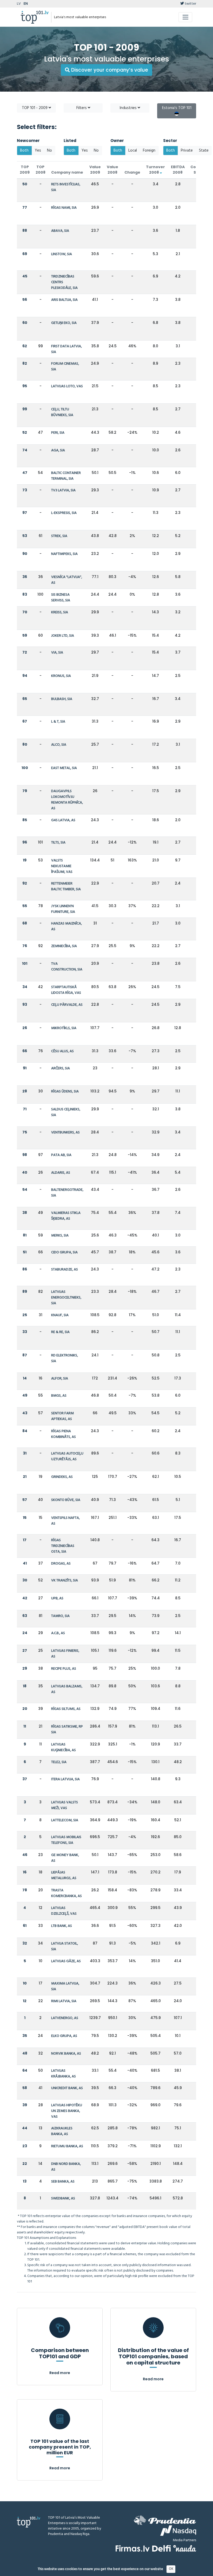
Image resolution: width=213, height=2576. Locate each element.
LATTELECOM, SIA (65, 1820)
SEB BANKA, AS (63, 2182)
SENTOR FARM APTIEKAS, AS (62, 1416)
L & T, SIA (58, 722)
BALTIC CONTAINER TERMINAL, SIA (66, 476)
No (49, 151)
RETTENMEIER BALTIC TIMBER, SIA (66, 886)
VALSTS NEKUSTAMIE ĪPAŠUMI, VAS (62, 866)
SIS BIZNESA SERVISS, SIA (61, 598)
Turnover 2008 (155, 170)
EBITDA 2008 (178, 170)
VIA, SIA (57, 653)
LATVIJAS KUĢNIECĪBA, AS (64, 1747)
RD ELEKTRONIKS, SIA (65, 1358)
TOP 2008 (41, 170)
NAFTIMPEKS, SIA (64, 554)
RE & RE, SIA (60, 1332)
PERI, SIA (58, 433)
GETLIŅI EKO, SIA (64, 323)
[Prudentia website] (165, 2520)
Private (187, 151)
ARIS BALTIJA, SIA (64, 300)
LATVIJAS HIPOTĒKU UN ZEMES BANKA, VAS (67, 2111)
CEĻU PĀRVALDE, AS (67, 1005)
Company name (67, 172)
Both (24, 151)
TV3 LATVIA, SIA (63, 490)
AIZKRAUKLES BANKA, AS (62, 2131)
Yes (38, 151)
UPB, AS (57, 1598)
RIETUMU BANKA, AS (67, 2146)
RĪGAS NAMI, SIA (64, 208)
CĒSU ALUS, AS (62, 1051)
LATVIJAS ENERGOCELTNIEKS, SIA (66, 1298)
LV (19, 4)
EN (26, 4)
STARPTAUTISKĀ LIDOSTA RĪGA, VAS (66, 990)
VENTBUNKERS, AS (65, 1133)
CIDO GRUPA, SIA (64, 1252)
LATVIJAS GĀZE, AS (66, 1961)
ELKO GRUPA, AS (64, 2036)
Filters (82, 108)
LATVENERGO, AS (65, 2018)
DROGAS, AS (61, 1564)
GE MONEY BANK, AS (65, 1858)
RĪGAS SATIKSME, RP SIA (67, 1729)
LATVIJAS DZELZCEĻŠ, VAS (64, 1911)
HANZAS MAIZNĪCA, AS (66, 926)
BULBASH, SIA (62, 699)
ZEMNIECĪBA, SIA (64, 946)
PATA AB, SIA (61, 1155)
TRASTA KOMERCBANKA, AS (66, 1893)
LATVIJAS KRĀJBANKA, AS (64, 2074)
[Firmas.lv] (133, 2548)
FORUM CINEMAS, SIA (65, 367)
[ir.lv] (185, 2548)
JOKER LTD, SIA (63, 636)
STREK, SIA (59, 536)
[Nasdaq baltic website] (178, 2531)
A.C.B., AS (58, 1633)
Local (133, 151)
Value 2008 (112, 170)
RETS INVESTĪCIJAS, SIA (66, 187)
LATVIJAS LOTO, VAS (67, 386)
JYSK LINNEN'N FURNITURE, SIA (63, 909)
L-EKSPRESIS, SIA (64, 513)
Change (132, 172)
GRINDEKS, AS (62, 1477)
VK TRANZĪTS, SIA (65, 1581)
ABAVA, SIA (60, 231)
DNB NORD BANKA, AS (66, 2167)
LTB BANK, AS (62, 1926)
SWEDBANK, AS (63, 2198)
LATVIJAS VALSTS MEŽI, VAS (65, 1805)
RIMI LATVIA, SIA (64, 2001)
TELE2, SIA (59, 1762)
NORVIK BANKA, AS (66, 2054)
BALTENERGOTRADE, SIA (67, 1193)
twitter (190, 4)
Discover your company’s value (109, 70)
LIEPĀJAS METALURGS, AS (64, 1875)
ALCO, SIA (59, 745)
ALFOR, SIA (60, 1379)
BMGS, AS (59, 1396)
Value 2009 (95, 170)
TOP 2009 (25, 170)
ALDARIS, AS (61, 1173)
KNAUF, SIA (60, 1315)
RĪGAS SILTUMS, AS (66, 1709)
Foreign (149, 151)
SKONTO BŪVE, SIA (66, 1500)
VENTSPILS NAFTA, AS (65, 1521)
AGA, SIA (58, 450)
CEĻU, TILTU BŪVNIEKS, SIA (62, 412)
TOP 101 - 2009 (35, 108)
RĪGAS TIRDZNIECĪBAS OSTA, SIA (63, 1546)
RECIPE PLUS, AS (64, 1669)
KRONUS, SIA (61, 676)
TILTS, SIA (58, 843)
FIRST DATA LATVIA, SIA (66, 349)
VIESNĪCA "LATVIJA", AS (67, 580)
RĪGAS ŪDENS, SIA (65, 1092)
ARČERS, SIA (61, 1068)
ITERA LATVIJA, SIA (65, 1779)
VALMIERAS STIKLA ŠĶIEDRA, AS (66, 1216)
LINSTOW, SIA (62, 254)
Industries (129, 108)
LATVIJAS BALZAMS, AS (67, 1689)
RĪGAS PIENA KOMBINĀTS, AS (64, 1434)
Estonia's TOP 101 (177, 108)
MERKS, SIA (60, 1236)
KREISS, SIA (60, 612)
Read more (60, 2373)
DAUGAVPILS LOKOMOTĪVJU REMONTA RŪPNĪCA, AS (67, 800)
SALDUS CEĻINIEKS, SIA (66, 1112)
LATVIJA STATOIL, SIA (65, 1946)
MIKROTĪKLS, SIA (64, 1028)
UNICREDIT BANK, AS (67, 2088)
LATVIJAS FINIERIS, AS (65, 1654)
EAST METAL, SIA (64, 768)
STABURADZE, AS (65, 1270)
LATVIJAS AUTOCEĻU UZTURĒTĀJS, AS (67, 1456)
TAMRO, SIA (60, 1616)
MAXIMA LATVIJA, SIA (65, 1986)
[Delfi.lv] (161, 2548)
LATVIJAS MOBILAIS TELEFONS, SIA (66, 1840)
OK (171, 2569)
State (204, 151)
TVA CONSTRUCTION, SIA (67, 967)
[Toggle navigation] (185, 17)
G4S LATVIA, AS (63, 820)
